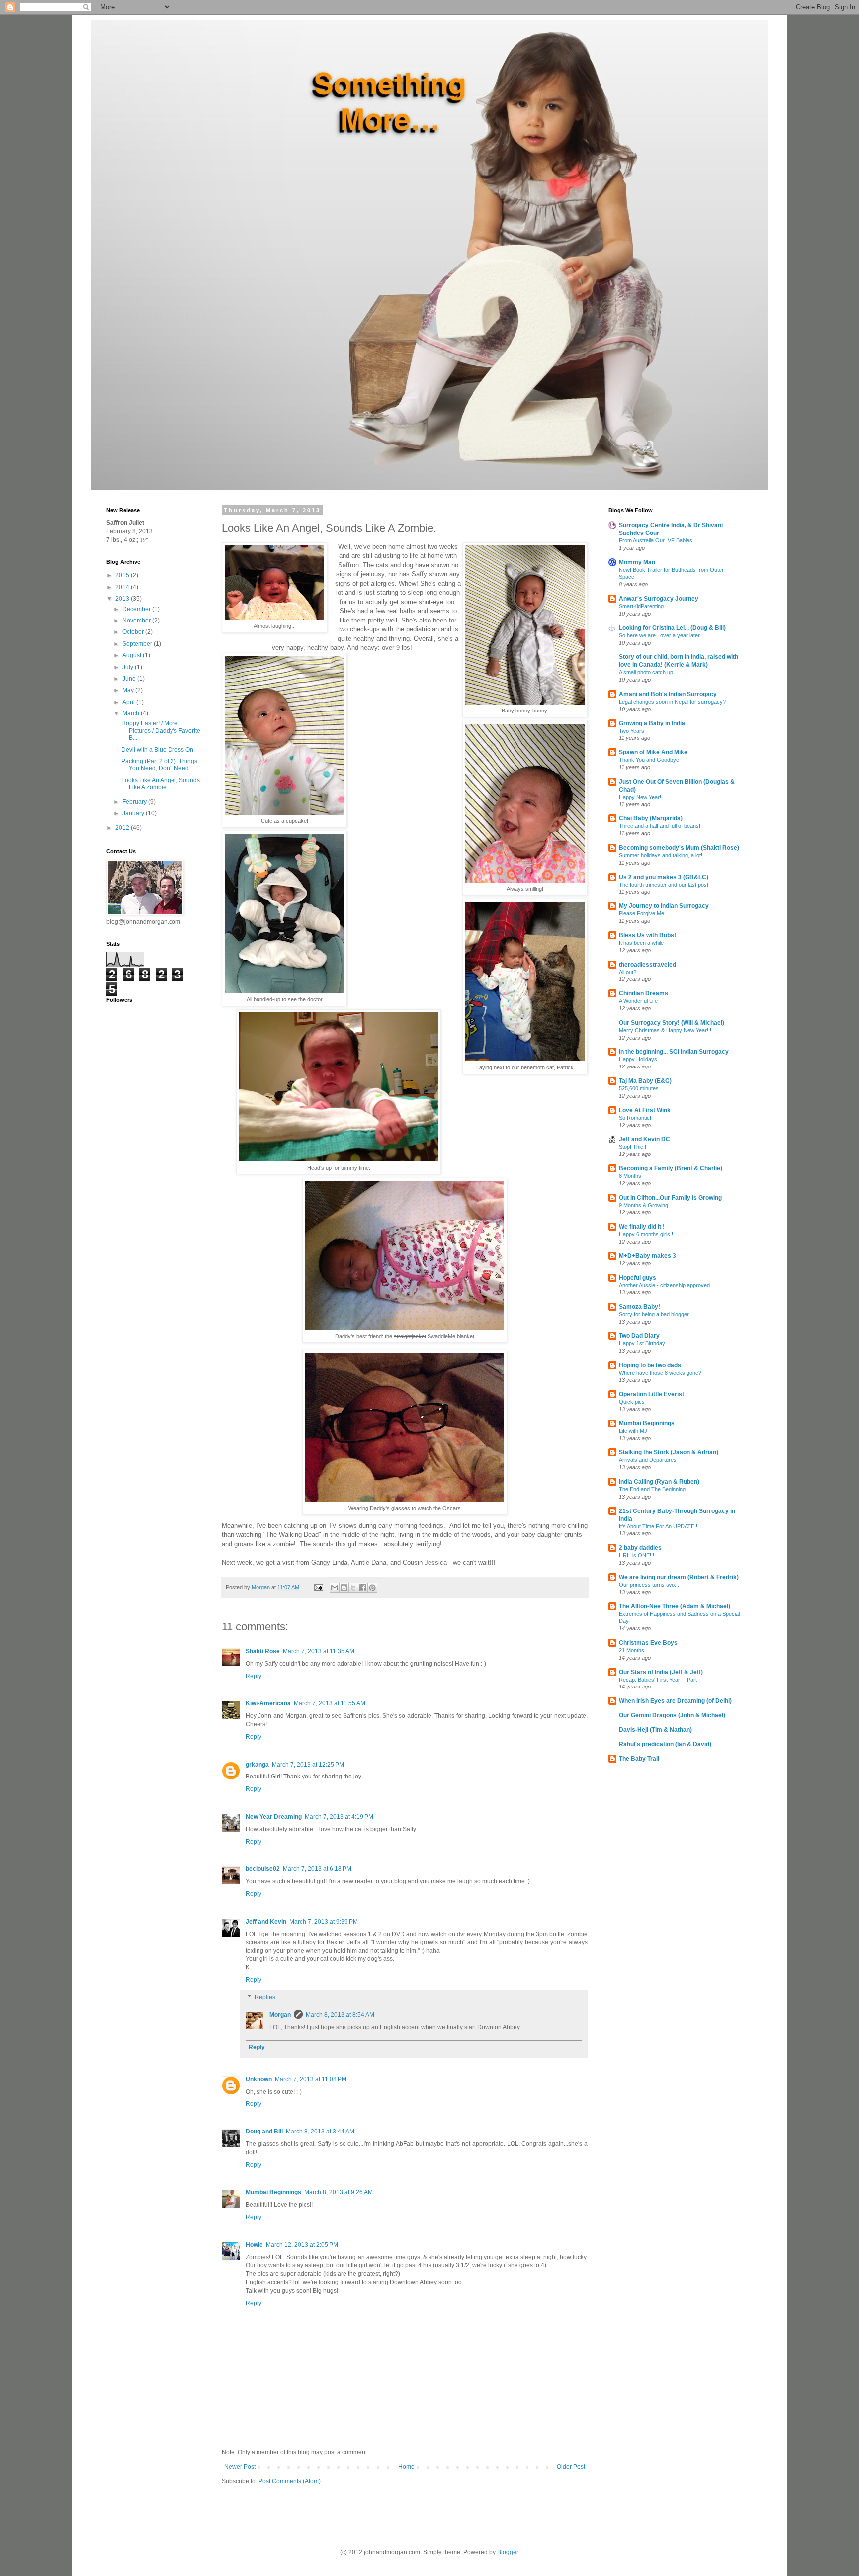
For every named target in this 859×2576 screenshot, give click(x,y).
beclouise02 (263, 1869)
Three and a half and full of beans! (660, 826)
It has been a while (641, 943)
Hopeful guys (638, 1278)
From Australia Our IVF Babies (656, 540)
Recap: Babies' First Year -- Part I (659, 1680)
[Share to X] (353, 1588)
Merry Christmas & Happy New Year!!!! (666, 1030)
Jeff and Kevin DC (644, 1139)
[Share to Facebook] (363, 1588)
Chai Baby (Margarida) (651, 818)
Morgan (280, 2015)
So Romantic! (635, 1118)
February (135, 802)
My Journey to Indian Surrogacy (664, 906)
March (131, 713)
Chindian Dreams (644, 993)
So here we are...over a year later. (660, 635)
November (137, 621)
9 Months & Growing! (644, 1205)
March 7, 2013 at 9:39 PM (324, 1922)
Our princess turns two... (649, 1585)
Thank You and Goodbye (649, 760)
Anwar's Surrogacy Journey (659, 599)
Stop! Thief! (633, 1147)
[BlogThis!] (344, 1588)
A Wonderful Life (638, 1001)
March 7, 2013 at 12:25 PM (308, 1765)
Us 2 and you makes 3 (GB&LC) (664, 877)
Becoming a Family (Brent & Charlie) (671, 1168)
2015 (123, 575)
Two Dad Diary (639, 1336)
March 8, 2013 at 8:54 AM (340, 2015)
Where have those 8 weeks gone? (660, 1373)
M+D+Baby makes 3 (647, 1256)
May (129, 690)
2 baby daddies (640, 1548)
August (132, 655)
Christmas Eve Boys (648, 1643)
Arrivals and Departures (648, 1460)
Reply (254, 1676)
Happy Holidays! (639, 1059)
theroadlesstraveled (647, 965)
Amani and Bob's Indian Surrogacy (668, 694)
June (130, 679)
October (134, 632)
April (129, 702)
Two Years (632, 731)
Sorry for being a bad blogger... (656, 1314)
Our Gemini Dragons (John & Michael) (672, 1715)
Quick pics (632, 1402)
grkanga (257, 1765)
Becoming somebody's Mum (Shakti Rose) (679, 848)
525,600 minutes (639, 1088)
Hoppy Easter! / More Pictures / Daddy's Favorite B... (161, 731)
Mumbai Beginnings (273, 2192)
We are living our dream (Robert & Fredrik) (679, 1577)
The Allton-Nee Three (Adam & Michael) (675, 1606)
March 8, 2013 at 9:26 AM (339, 2192)
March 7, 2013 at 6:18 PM (317, 1869)
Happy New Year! (640, 797)
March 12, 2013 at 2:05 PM (302, 2245)
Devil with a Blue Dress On (157, 750)
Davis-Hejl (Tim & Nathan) (655, 1730)
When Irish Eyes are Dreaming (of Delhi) (675, 1701)
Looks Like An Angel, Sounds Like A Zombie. (161, 784)
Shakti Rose (263, 1651)
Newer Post (240, 2467)
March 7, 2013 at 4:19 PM (339, 1817)
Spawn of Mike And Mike (653, 752)
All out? (628, 972)
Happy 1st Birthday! (643, 1343)
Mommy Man (637, 562)
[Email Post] (318, 1587)
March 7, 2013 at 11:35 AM (319, 1651)
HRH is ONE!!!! (637, 1555)
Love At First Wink (645, 1110)
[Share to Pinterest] (372, 1588)
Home (406, 2467)
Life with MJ (633, 1431)
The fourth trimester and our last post (664, 885)
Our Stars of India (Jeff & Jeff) (661, 1672)
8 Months (630, 1176)
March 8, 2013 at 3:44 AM (320, 2132)
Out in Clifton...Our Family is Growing (670, 1198)
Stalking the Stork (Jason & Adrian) (669, 1452)
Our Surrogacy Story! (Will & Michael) (672, 1023)
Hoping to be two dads (650, 1365)
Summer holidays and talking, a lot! (661, 855)
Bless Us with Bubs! (647, 935)
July (129, 667)
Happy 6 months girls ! (646, 1234)
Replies (265, 1998)
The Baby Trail (639, 1759)
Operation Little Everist (651, 1394)
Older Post (571, 2467)
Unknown (259, 2079)
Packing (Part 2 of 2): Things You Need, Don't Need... (159, 765)
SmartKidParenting (641, 606)
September (138, 644)
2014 (123, 587)
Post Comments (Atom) (290, 2481)
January (134, 813)
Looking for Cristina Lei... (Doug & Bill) (672, 628)
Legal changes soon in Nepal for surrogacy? (672, 702)
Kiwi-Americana (268, 1703)
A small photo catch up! (647, 672)
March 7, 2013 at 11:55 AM (330, 1703)
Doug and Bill (264, 2132)
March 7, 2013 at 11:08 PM (311, 2079)
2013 (123, 599)
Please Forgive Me (642, 913)
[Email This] (335, 1588)
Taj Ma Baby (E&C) (645, 1081)
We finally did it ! (642, 1227)
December (137, 609)
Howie (254, 2245)
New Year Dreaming (274, 1817)
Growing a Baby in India (652, 723)
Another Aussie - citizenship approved (664, 1285)
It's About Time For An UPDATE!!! (659, 1526)
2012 (123, 828)
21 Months (632, 1650)
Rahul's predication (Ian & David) (665, 1744)
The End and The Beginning (652, 1489)
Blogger (508, 2552)
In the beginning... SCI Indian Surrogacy (674, 1052)
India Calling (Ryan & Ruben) (659, 1482)
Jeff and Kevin (266, 1922)
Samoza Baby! (640, 1307)
